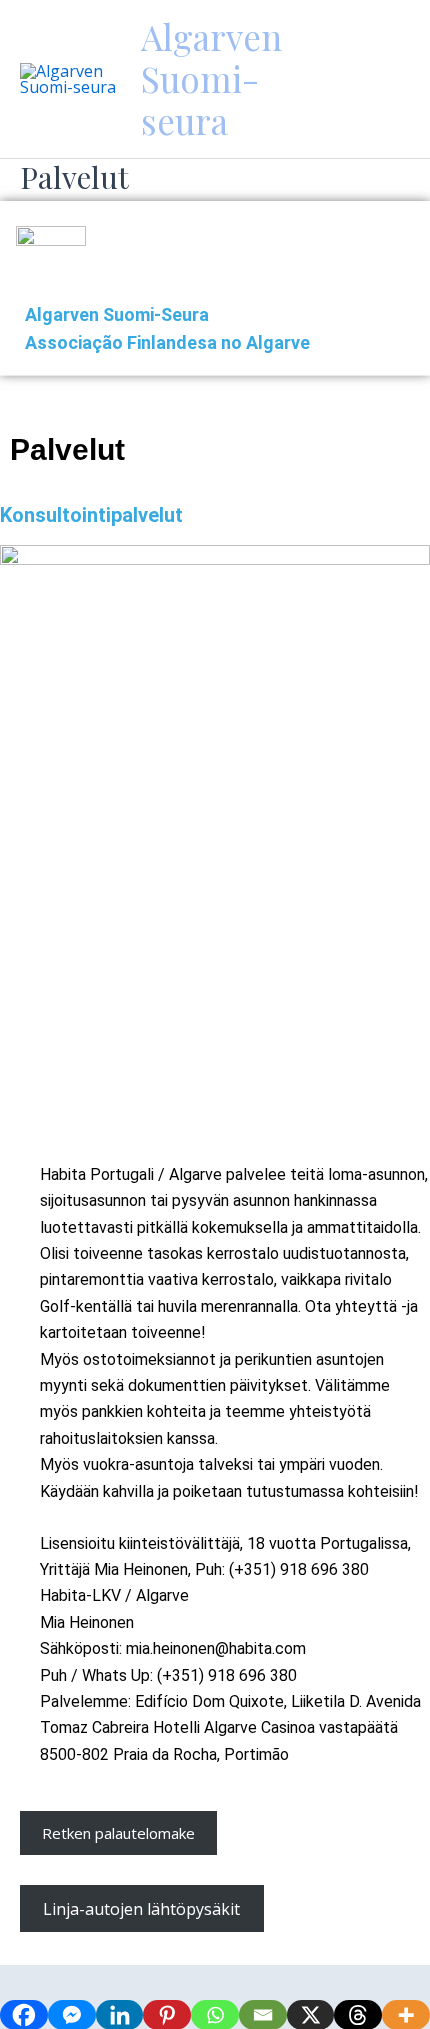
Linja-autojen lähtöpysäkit (141, 1909)
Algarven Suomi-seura (211, 78)
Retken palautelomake (118, 1833)
